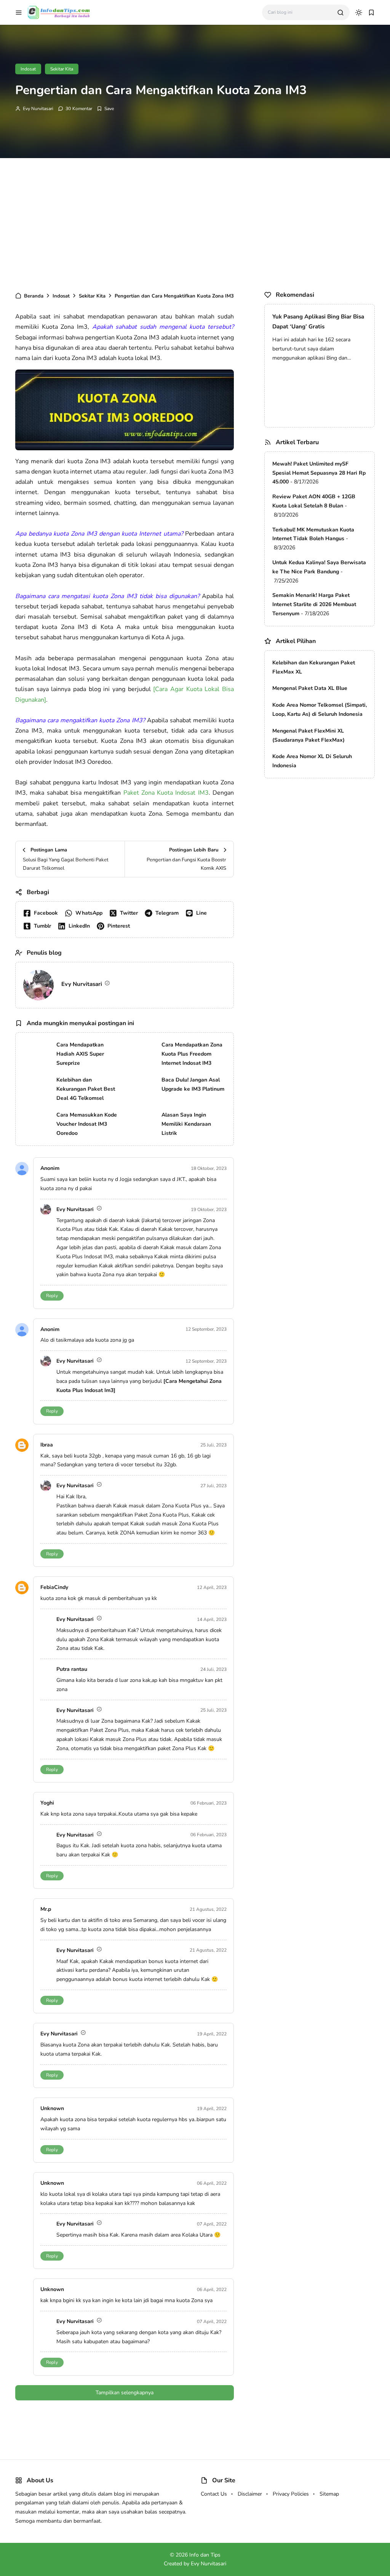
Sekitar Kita (62, 69)
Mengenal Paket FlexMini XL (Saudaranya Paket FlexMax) (308, 735)
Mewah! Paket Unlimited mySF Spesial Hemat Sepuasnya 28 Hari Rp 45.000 (319, 473)
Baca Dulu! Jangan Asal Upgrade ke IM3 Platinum (193, 1084)
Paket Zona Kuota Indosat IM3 (166, 793)
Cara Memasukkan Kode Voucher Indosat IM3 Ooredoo (87, 1124)
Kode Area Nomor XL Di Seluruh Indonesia (312, 761)
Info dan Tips (205, 2555)
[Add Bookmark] (105, 109)
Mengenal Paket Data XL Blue (310, 688)
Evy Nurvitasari (38, 109)
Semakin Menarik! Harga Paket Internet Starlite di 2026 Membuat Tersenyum (314, 604)
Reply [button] (52, 1296)
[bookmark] (371, 13)
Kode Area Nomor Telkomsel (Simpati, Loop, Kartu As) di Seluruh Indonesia (320, 710)
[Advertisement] (195, 223)
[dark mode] (359, 13)
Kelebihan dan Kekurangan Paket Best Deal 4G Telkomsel (86, 1089)
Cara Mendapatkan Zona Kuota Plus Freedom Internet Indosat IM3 (192, 1054)
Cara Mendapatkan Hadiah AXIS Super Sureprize (80, 1054)
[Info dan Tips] (59, 12)
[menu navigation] (19, 13)
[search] (340, 13)
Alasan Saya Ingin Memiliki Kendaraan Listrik (186, 1124)
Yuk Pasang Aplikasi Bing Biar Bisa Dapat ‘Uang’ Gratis (318, 322)
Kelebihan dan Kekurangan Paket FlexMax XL (314, 667)
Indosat (28, 69)
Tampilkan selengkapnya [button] (125, 2393)
